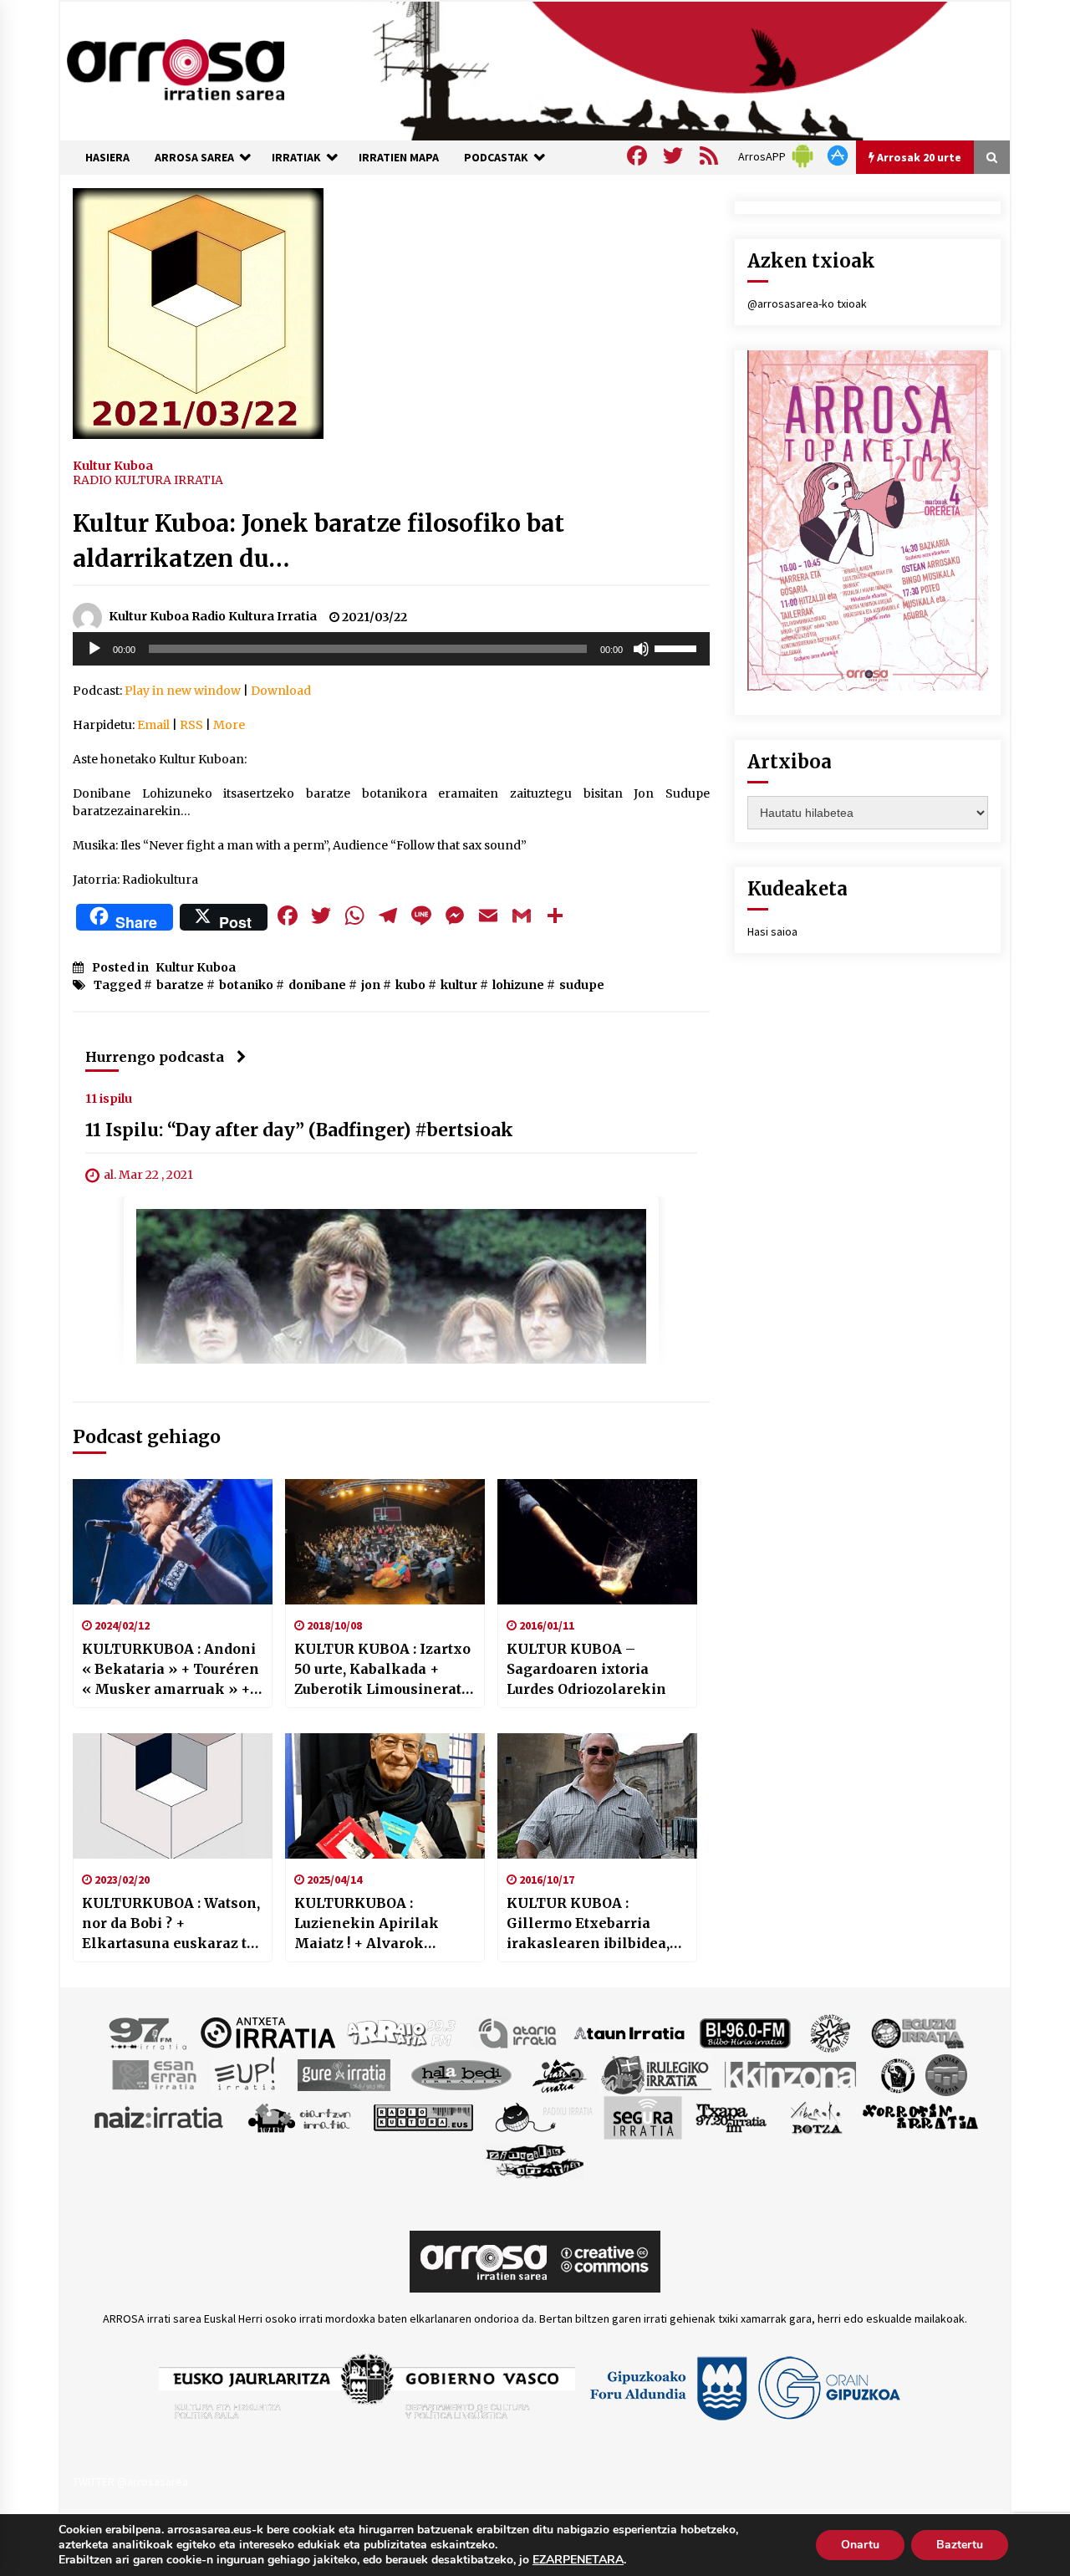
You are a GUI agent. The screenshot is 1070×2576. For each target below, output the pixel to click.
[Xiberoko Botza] (815, 2116)
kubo (410, 985)
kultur (459, 985)
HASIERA (107, 157)
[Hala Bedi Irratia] (461, 2074)
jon (371, 985)
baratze (180, 985)
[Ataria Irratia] (519, 2032)
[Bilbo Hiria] (745, 2032)
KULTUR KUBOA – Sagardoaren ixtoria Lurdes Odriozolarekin (586, 1669)
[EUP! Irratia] (246, 2074)
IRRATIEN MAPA (399, 157)
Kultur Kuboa (113, 465)
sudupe (582, 985)
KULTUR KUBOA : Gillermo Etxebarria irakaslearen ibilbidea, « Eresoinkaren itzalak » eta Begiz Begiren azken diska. (595, 1924)
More (229, 725)
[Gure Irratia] (344, 2074)
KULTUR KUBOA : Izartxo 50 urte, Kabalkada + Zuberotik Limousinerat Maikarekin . (382, 1670)
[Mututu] (641, 649)
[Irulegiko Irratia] (656, 2074)
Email (153, 725)
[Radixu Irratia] (543, 2116)
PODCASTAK (496, 157)
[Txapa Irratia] (731, 2116)
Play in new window (183, 691)
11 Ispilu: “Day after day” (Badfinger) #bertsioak (299, 1130)
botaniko (246, 985)
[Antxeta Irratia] (268, 2032)
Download (281, 691)
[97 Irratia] (149, 2032)
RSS (191, 725)
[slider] (678, 647)
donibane (317, 985)
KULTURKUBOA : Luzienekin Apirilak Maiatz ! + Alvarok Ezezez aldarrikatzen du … (380, 1924)
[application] (391, 649)
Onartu (860, 2545)
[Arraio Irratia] (402, 2032)
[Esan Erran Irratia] (153, 2074)
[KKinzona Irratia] (792, 2074)
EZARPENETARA (578, 2560)
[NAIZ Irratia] (160, 2116)
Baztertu (960, 2545)
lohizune (518, 985)
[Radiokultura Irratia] (423, 2116)
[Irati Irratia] (560, 2074)
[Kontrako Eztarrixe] (897, 2074)
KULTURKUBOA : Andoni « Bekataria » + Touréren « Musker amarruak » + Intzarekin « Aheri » (171, 1670)
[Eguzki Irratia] (916, 2032)
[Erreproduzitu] (94, 649)
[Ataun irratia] (629, 2032)
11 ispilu (109, 1098)
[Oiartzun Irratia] (300, 2116)
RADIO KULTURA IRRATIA (148, 480)
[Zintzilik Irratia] (535, 2159)
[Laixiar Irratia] (946, 2074)
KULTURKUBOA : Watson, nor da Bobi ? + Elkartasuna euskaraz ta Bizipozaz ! (171, 1924)
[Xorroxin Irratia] (920, 2116)
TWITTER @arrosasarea (130, 2482)
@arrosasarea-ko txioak (807, 304)
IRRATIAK (296, 157)
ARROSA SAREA (194, 157)
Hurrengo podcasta (155, 1057)
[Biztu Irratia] (831, 2032)
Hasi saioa (772, 931)
